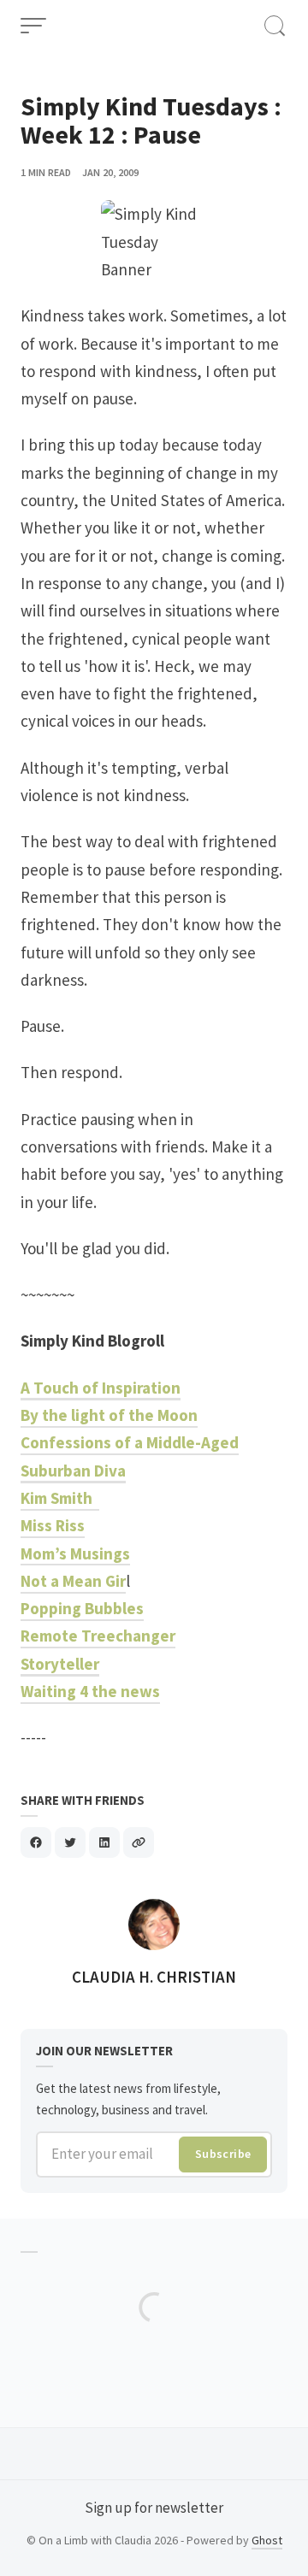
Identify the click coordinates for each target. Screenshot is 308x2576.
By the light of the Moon (109, 1415)
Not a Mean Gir (73, 1581)
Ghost (267, 2540)
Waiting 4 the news (90, 1691)
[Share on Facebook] (36, 1842)
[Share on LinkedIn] (104, 1842)
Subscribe (223, 2154)
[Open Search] (275, 26)
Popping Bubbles (82, 1608)
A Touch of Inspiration (101, 1388)
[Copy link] (139, 1842)
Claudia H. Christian (154, 1977)
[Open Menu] (33, 26)
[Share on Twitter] (70, 1842)
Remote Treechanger (98, 1636)
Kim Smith (60, 1498)
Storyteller (60, 1664)
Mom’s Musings (75, 1553)
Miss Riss (53, 1525)
